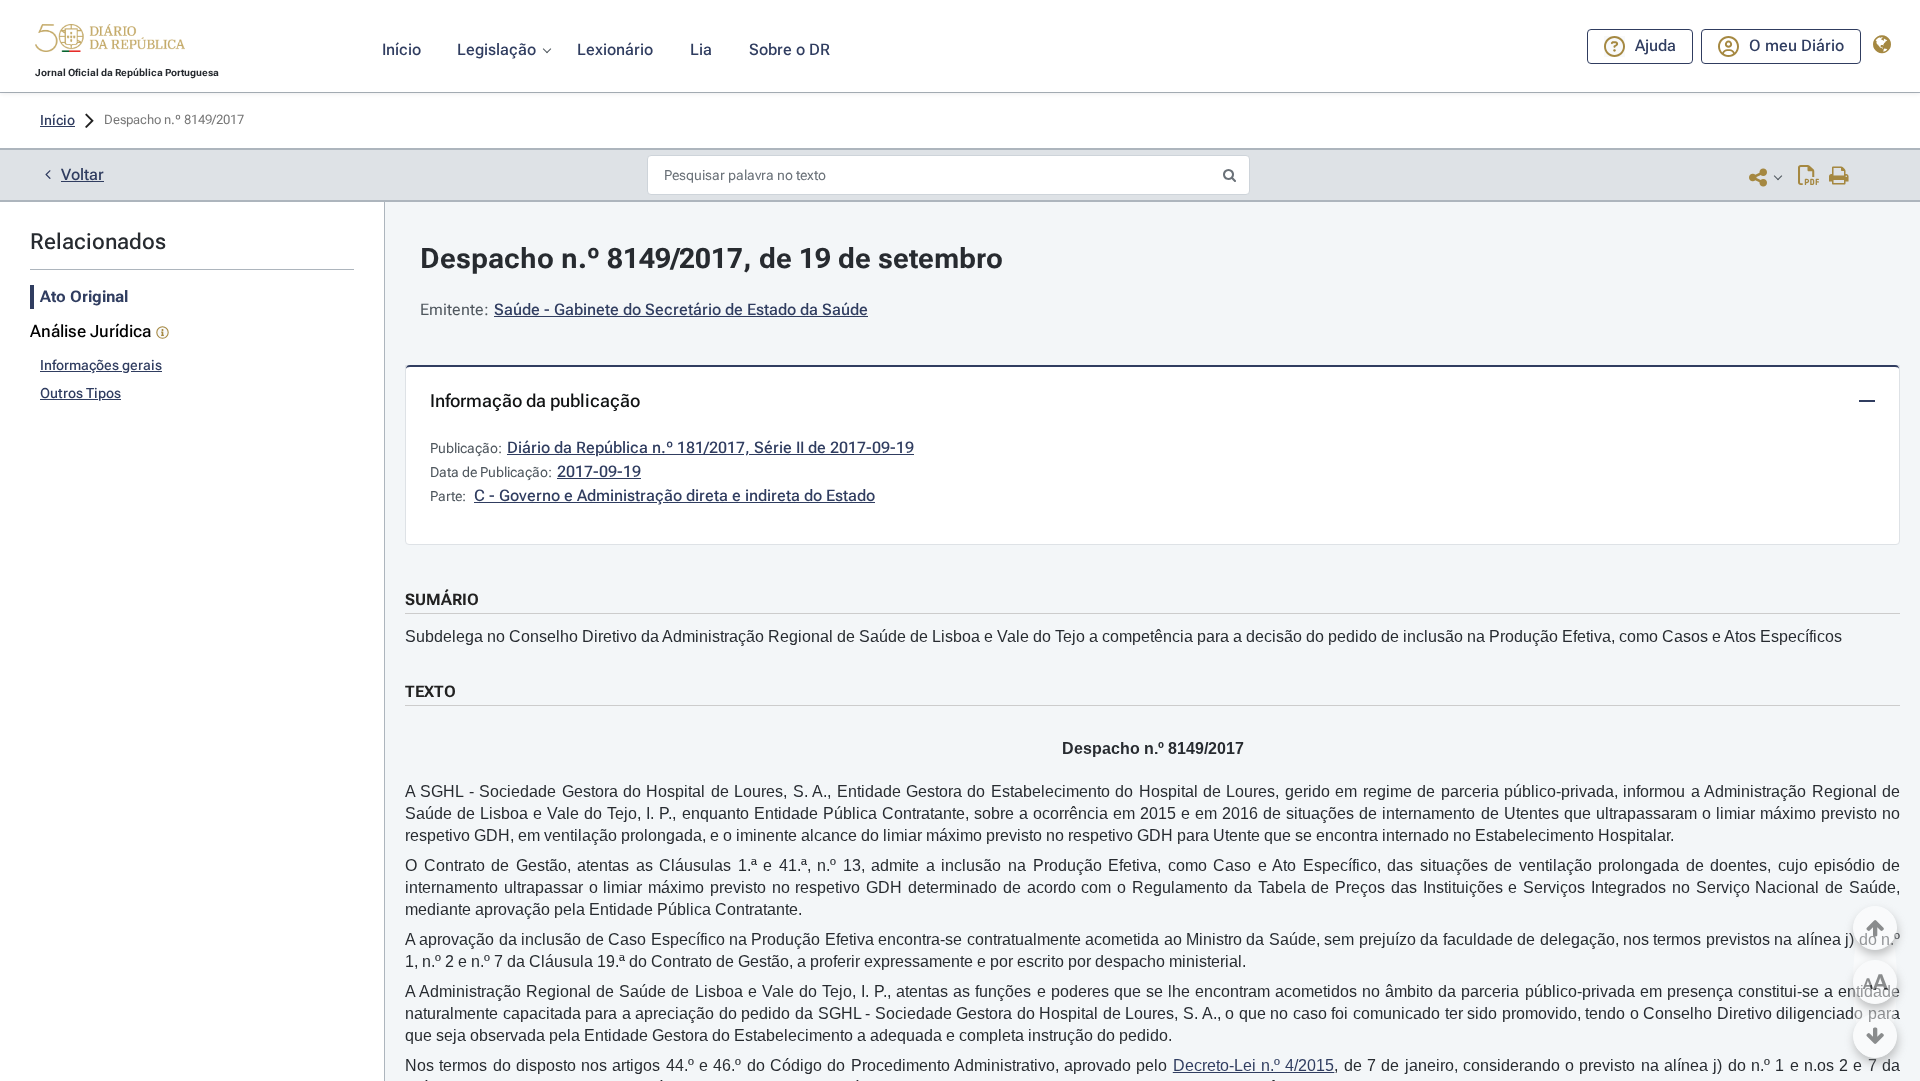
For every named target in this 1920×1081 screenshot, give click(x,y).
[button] (110, 41)
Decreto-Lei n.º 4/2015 (1254, 1065)
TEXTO (430, 691)
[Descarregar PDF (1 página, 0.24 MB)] (1808, 177)
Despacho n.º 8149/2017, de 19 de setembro (711, 258)
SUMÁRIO (442, 599)
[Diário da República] (110, 42)
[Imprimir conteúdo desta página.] (1839, 177)
